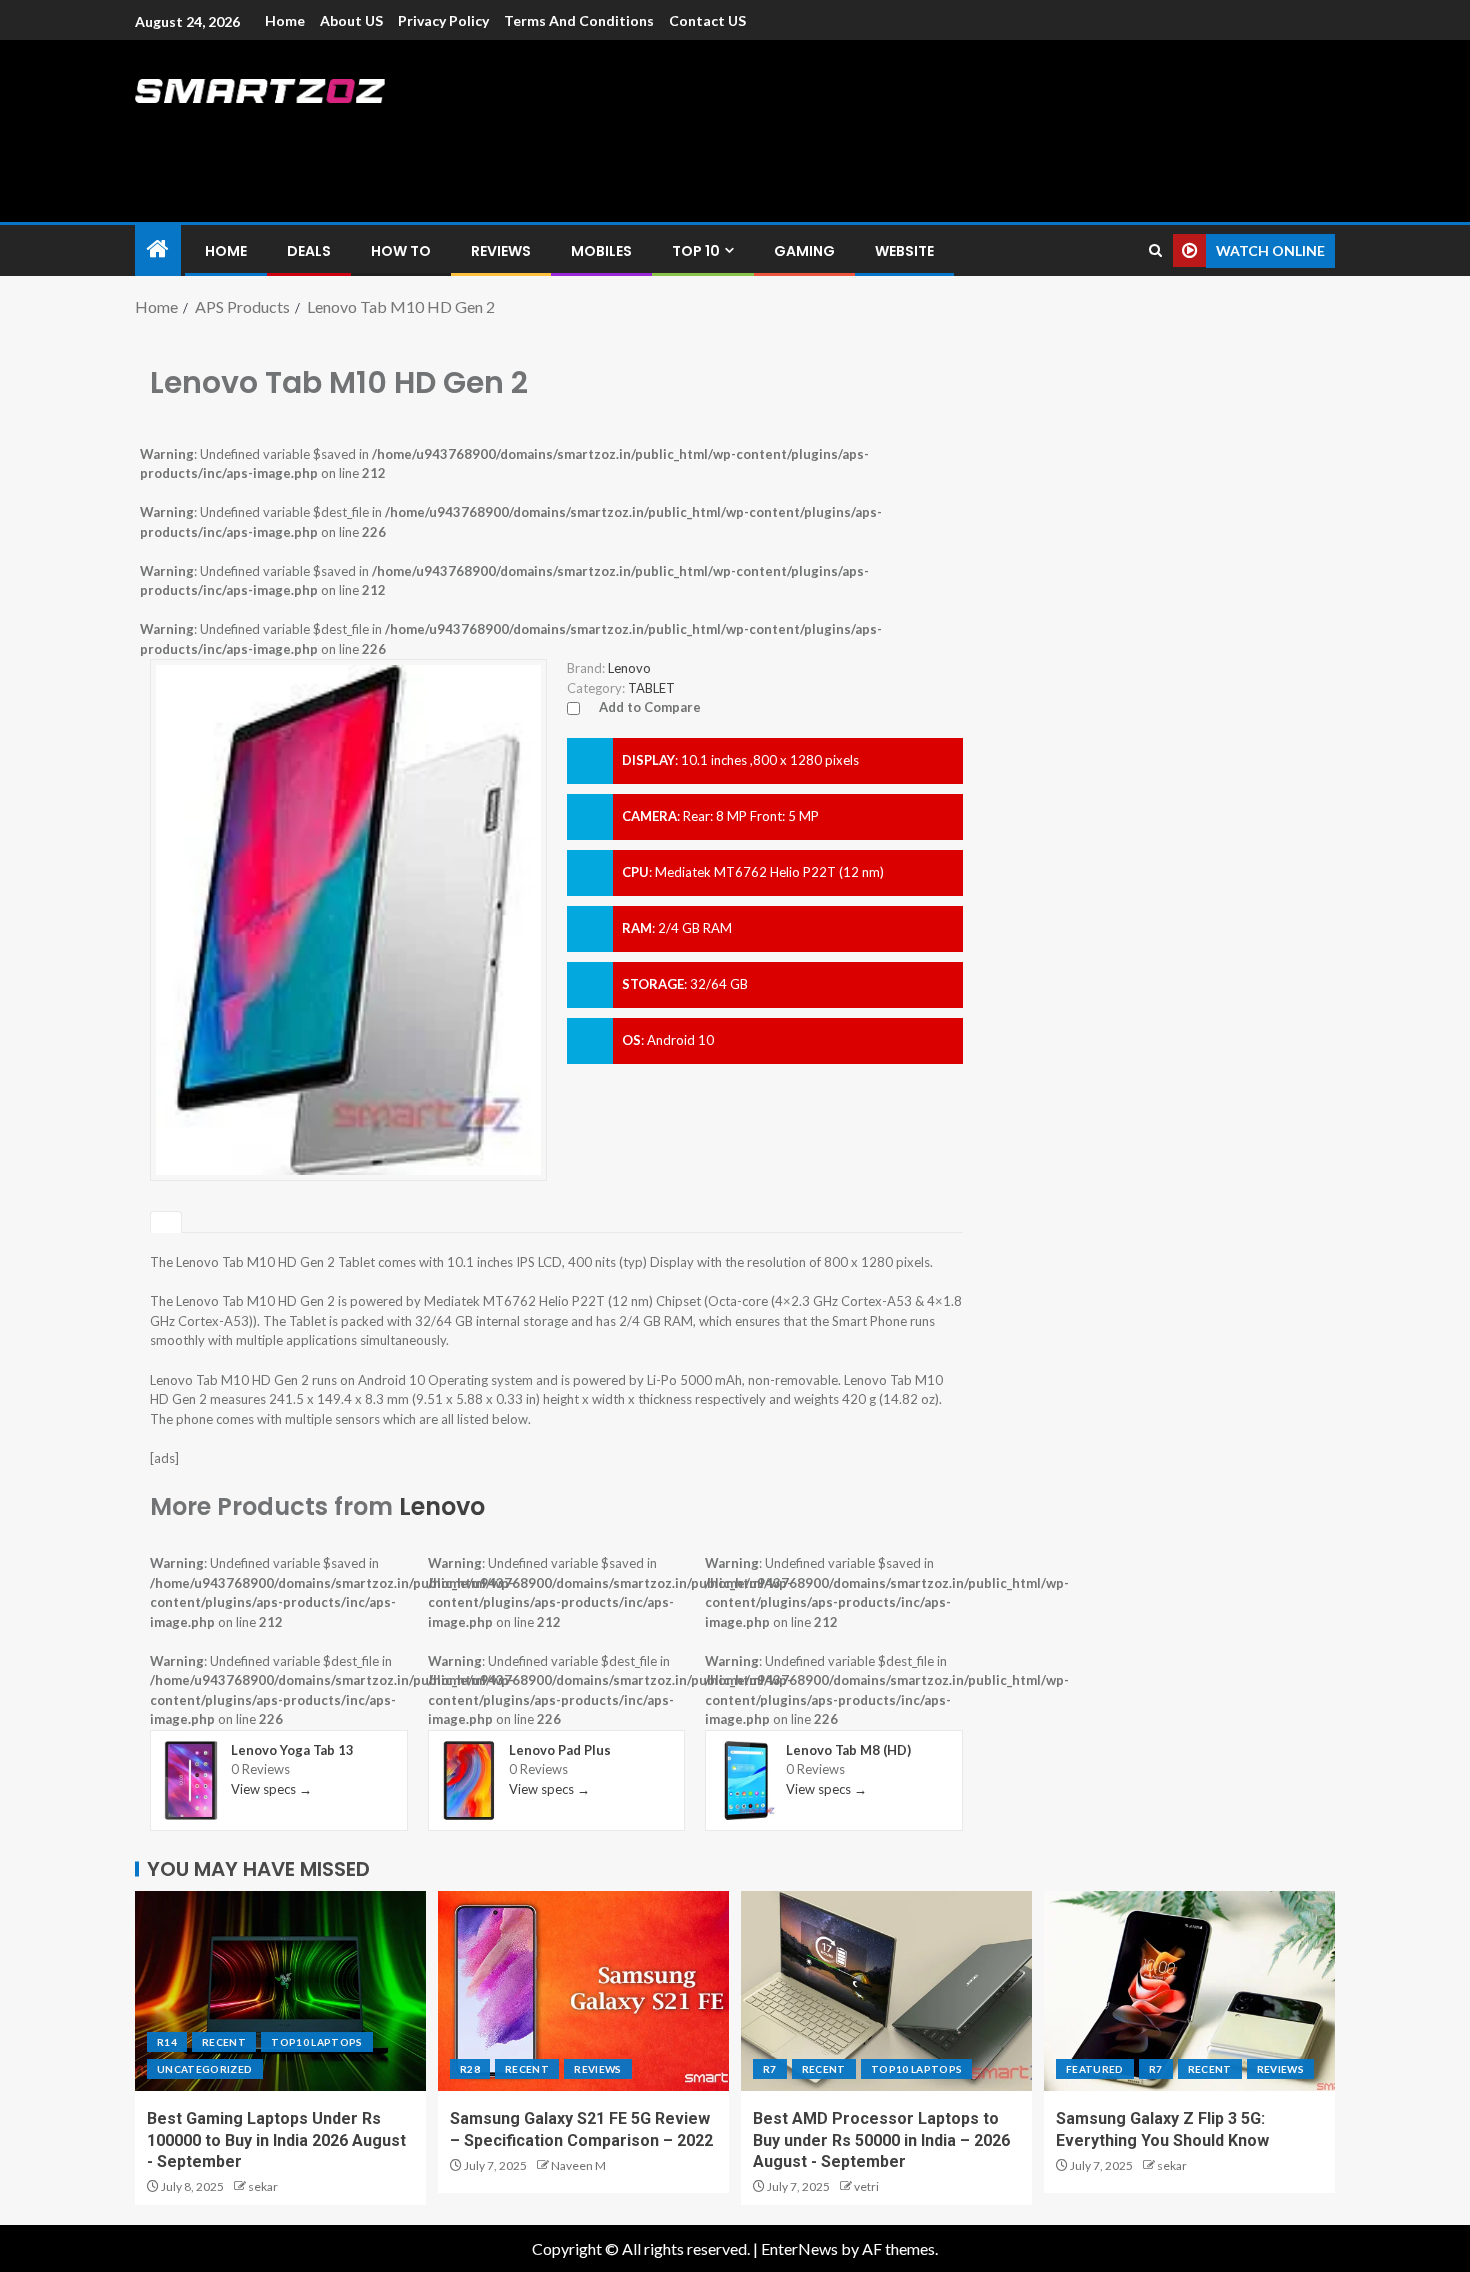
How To (401, 251)
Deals (309, 251)
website (904, 251)
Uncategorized (205, 2069)
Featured (1095, 2069)
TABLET (651, 688)
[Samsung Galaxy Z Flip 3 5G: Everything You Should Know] (1189, 1991)
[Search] (1155, 250)
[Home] (158, 249)
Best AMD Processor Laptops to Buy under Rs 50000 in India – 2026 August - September (881, 2140)
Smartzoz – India (357, 131)
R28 (470, 2069)
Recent (224, 2042)
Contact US (707, 20)
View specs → (271, 1789)
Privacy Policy (443, 20)
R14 (167, 2042)
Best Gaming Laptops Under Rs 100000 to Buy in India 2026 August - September (276, 2140)
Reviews (501, 251)
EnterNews (799, 2248)
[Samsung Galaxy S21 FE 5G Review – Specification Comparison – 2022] (583, 1991)
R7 (770, 2069)
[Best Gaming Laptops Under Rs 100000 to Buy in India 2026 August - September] (280, 1991)
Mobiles (601, 251)
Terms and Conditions (579, 20)
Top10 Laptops (317, 2042)
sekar (263, 2186)
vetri (866, 2186)
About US (351, 20)
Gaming (804, 251)
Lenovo (442, 1506)
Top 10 (696, 251)
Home (285, 20)
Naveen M (578, 2165)
